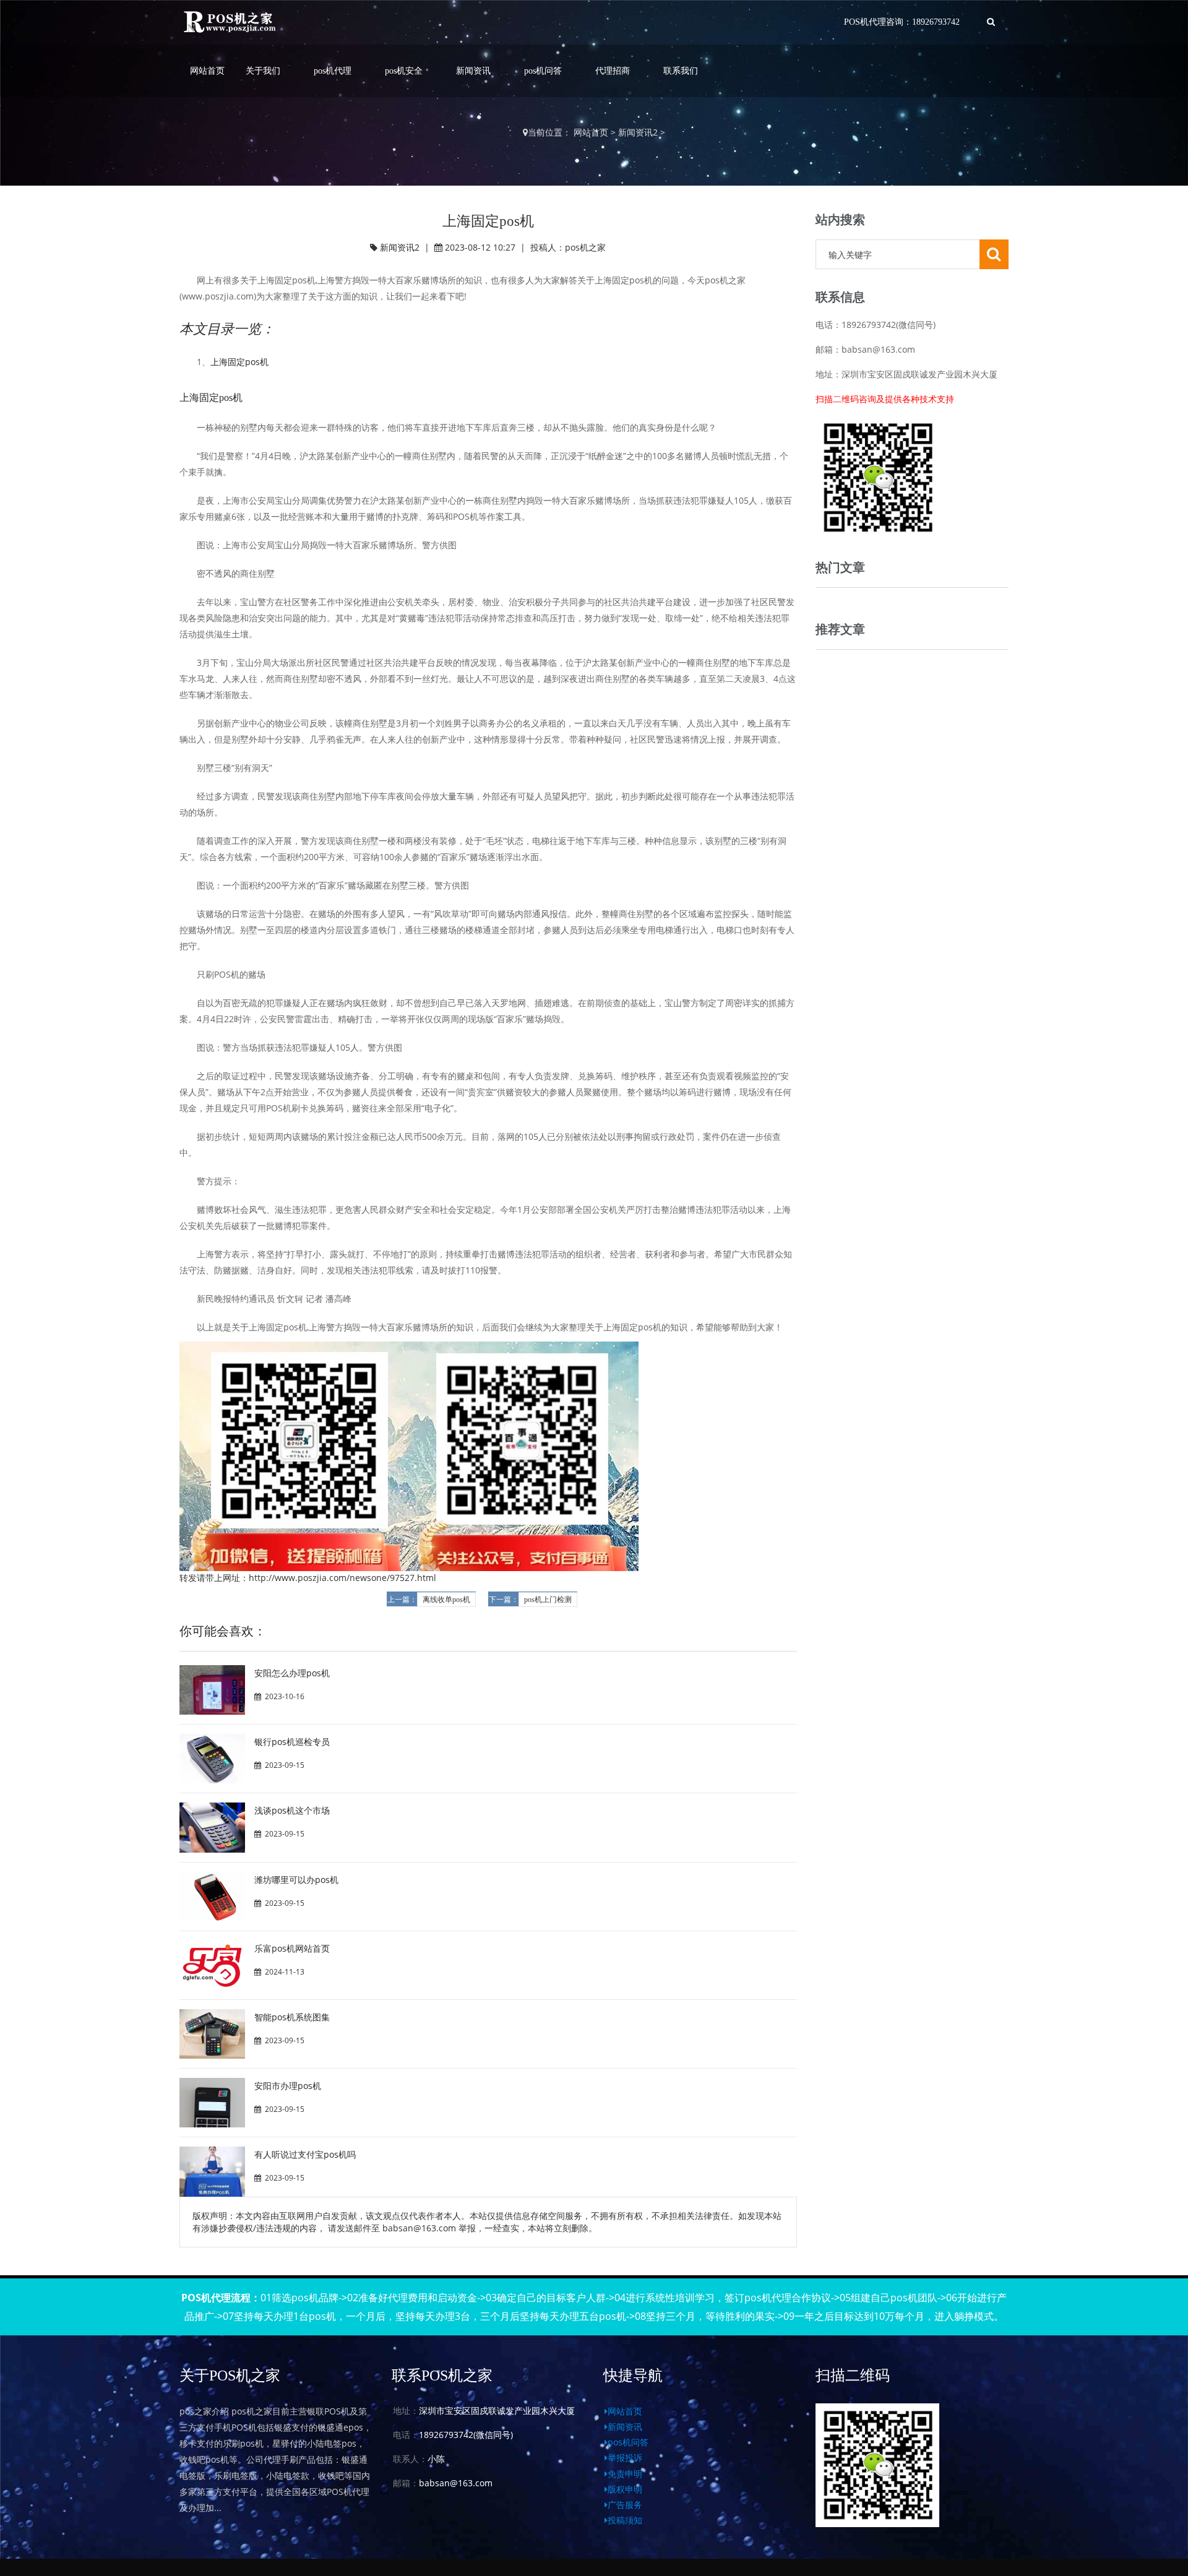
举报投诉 (625, 2458)
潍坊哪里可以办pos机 (296, 1880)
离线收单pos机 (446, 1600)
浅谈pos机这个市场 (292, 1810)
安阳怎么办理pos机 (292, 1673)
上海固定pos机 (239, 362)
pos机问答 (543, 71)
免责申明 (625, 2474)
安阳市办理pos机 (288, 2086)
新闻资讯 (473, 71)
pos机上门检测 (548, 1600)
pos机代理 (333, 71)
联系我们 (681, 71)
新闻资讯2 (638, 132)
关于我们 (263, 71)
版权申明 (625, 2489)
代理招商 (613, 71)
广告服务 (625, 2505)
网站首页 (207, 71)
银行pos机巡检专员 (292, 1742)
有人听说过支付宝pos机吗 (305, 2154)
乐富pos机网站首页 (292, 1948)
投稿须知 (625, 2520)
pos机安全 (404, 71)
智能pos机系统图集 (292, 2017)
